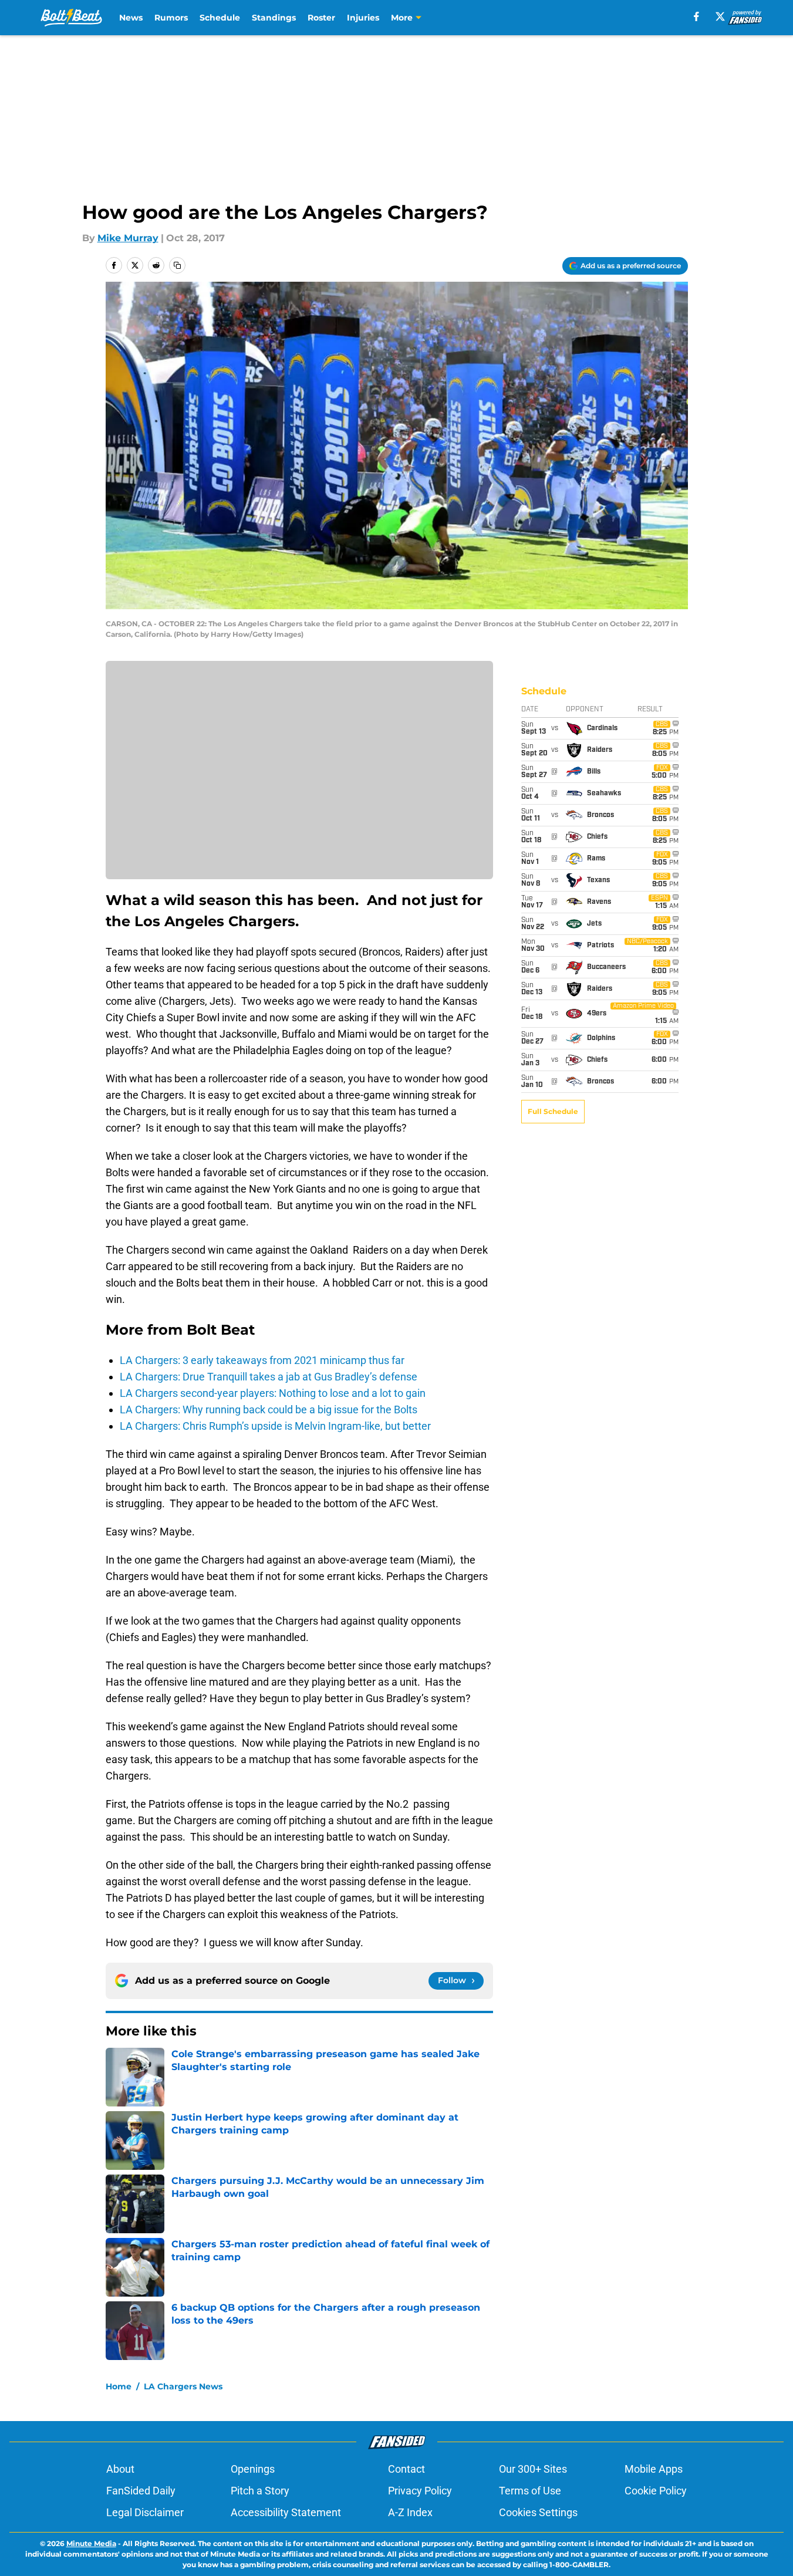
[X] (720, 16)
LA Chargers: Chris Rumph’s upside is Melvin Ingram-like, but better (275, 1426)
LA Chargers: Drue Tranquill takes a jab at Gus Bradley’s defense (269, 1377)
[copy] (177, 265)
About (120, 2469)
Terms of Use (530, 2491)
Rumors (171, 18)
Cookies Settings (538, 2512)
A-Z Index (410, 2512)
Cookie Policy (656, 2491)
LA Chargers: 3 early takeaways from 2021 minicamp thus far (262, 1360)
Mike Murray (128, 238)
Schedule (220, 18)
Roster (321, 18)
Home (119, 2386)
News (131, 18)
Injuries (363, 18)
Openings (253, 2469)
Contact (406, 2469)
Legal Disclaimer (145, 2512)
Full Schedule (553, 1111)
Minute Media (91, 2543)
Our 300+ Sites (533, 2469)
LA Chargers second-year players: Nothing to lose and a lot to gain (273, 1393)
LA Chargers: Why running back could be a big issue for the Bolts (269, 1409)
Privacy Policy (420, 2491)
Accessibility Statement (286, 2512)
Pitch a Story (260, 2491)
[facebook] (696, 16)
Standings (274, 18)
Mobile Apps (654, 2469)
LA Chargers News (183, 2386)
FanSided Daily (141, 2491)
